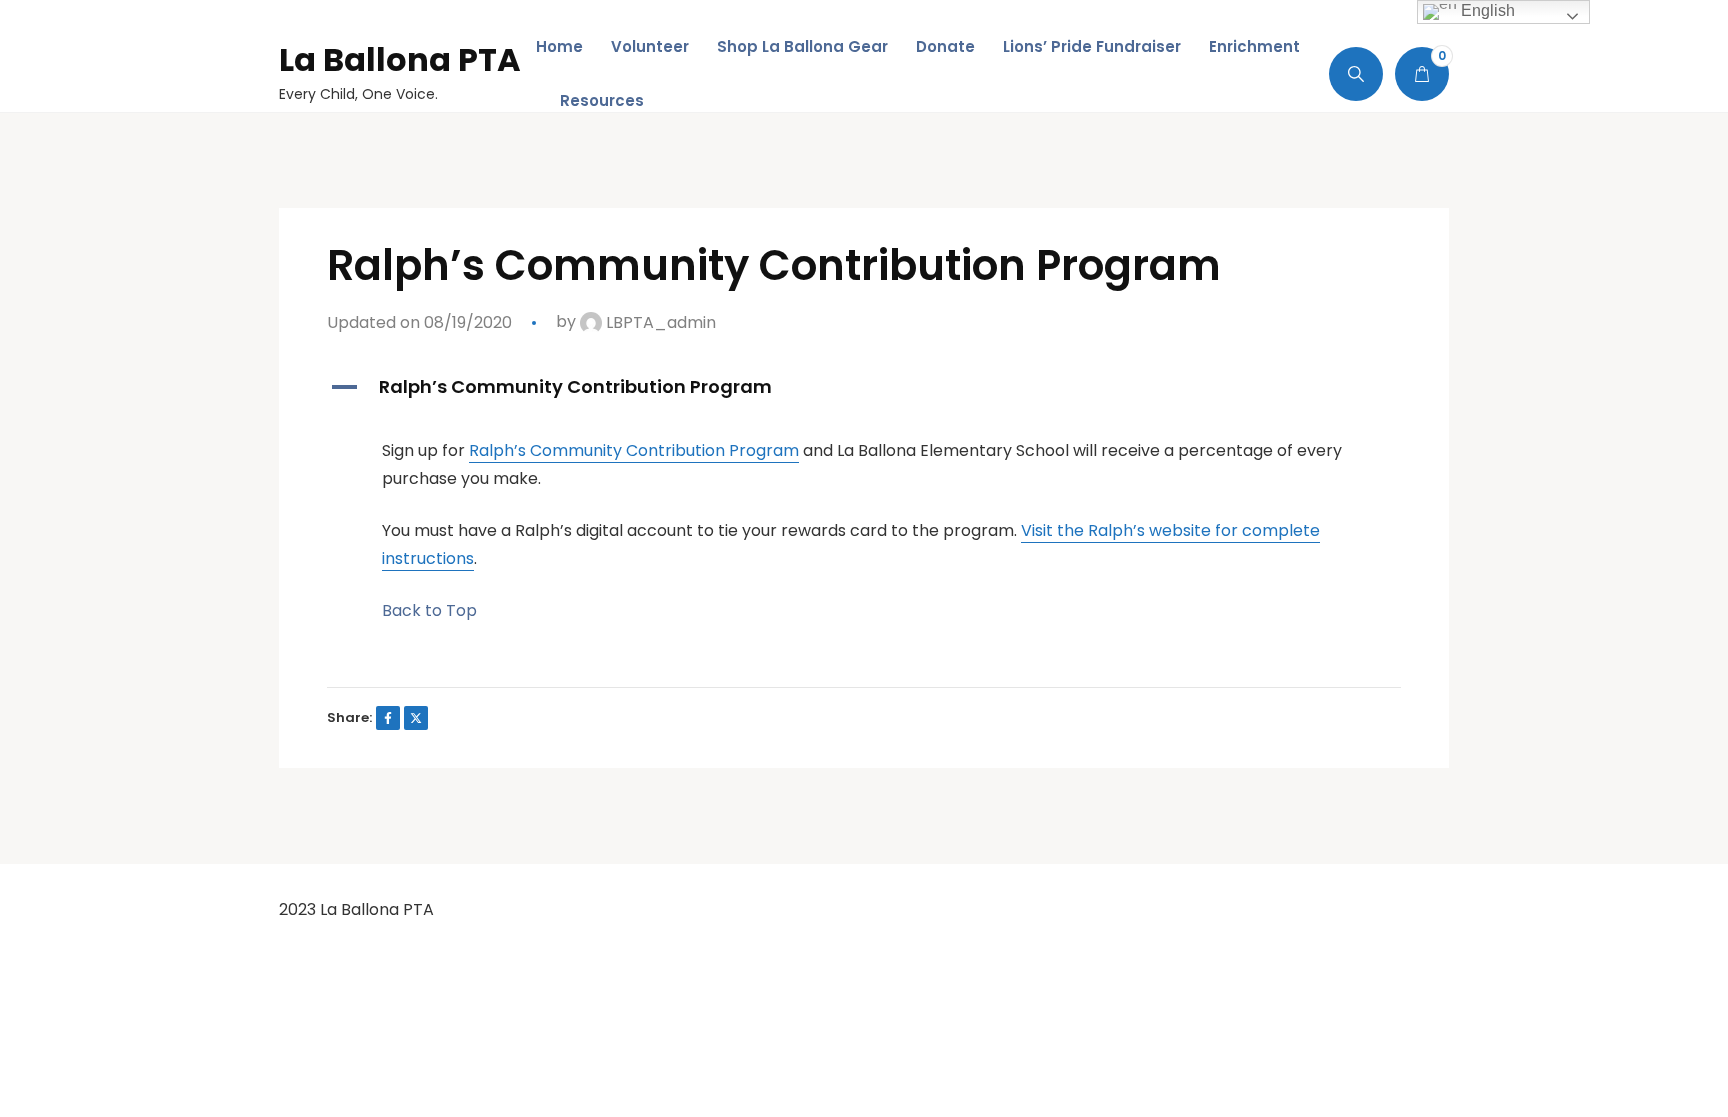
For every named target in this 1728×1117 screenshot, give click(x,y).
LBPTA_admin (659, 322)
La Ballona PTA (400, 59)
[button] (864, 387)
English (1486, 10)
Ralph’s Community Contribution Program (634, 450)
